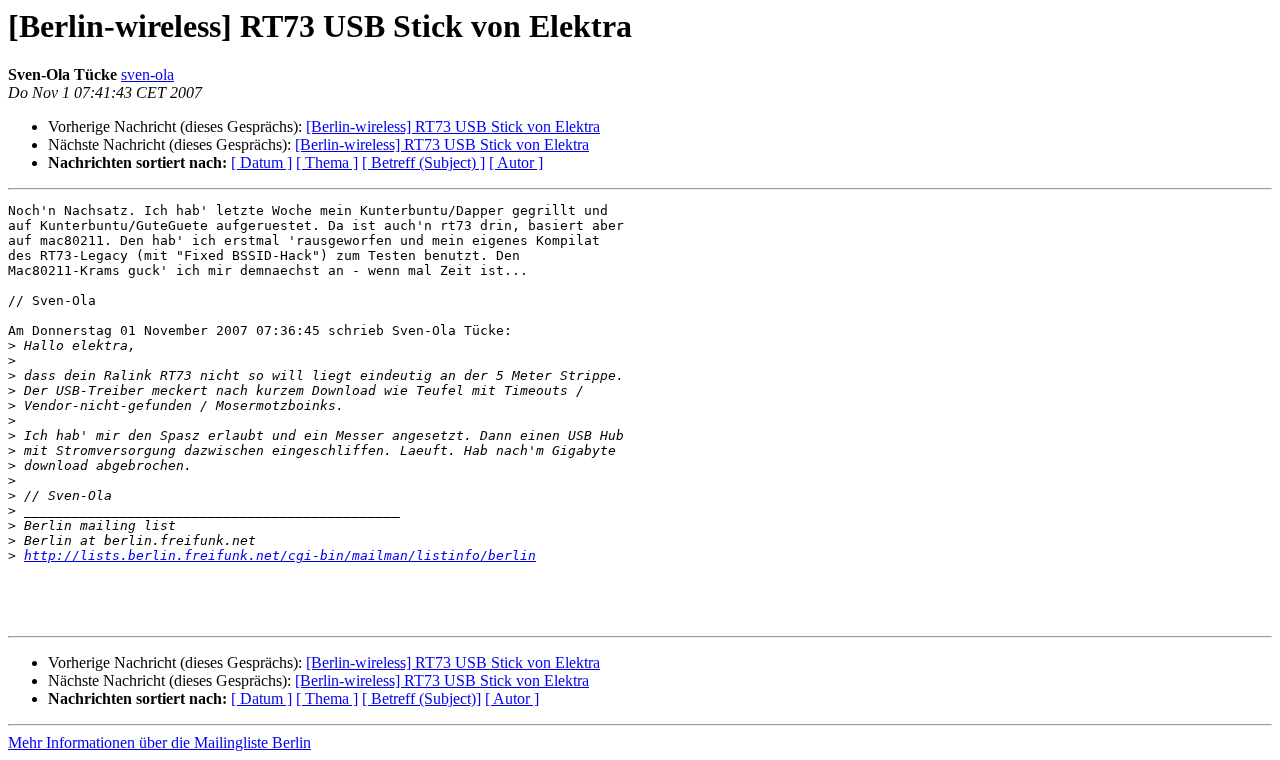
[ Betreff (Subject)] (421, 698)
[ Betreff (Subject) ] (423, 162)
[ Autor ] (516, 162)
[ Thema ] (327, 162)
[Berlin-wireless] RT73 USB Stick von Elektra (453, 126)
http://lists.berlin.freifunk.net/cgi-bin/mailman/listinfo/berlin (280, 555)
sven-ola (147, 74)
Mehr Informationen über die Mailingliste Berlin (159, 742)
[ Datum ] (261, 162)
